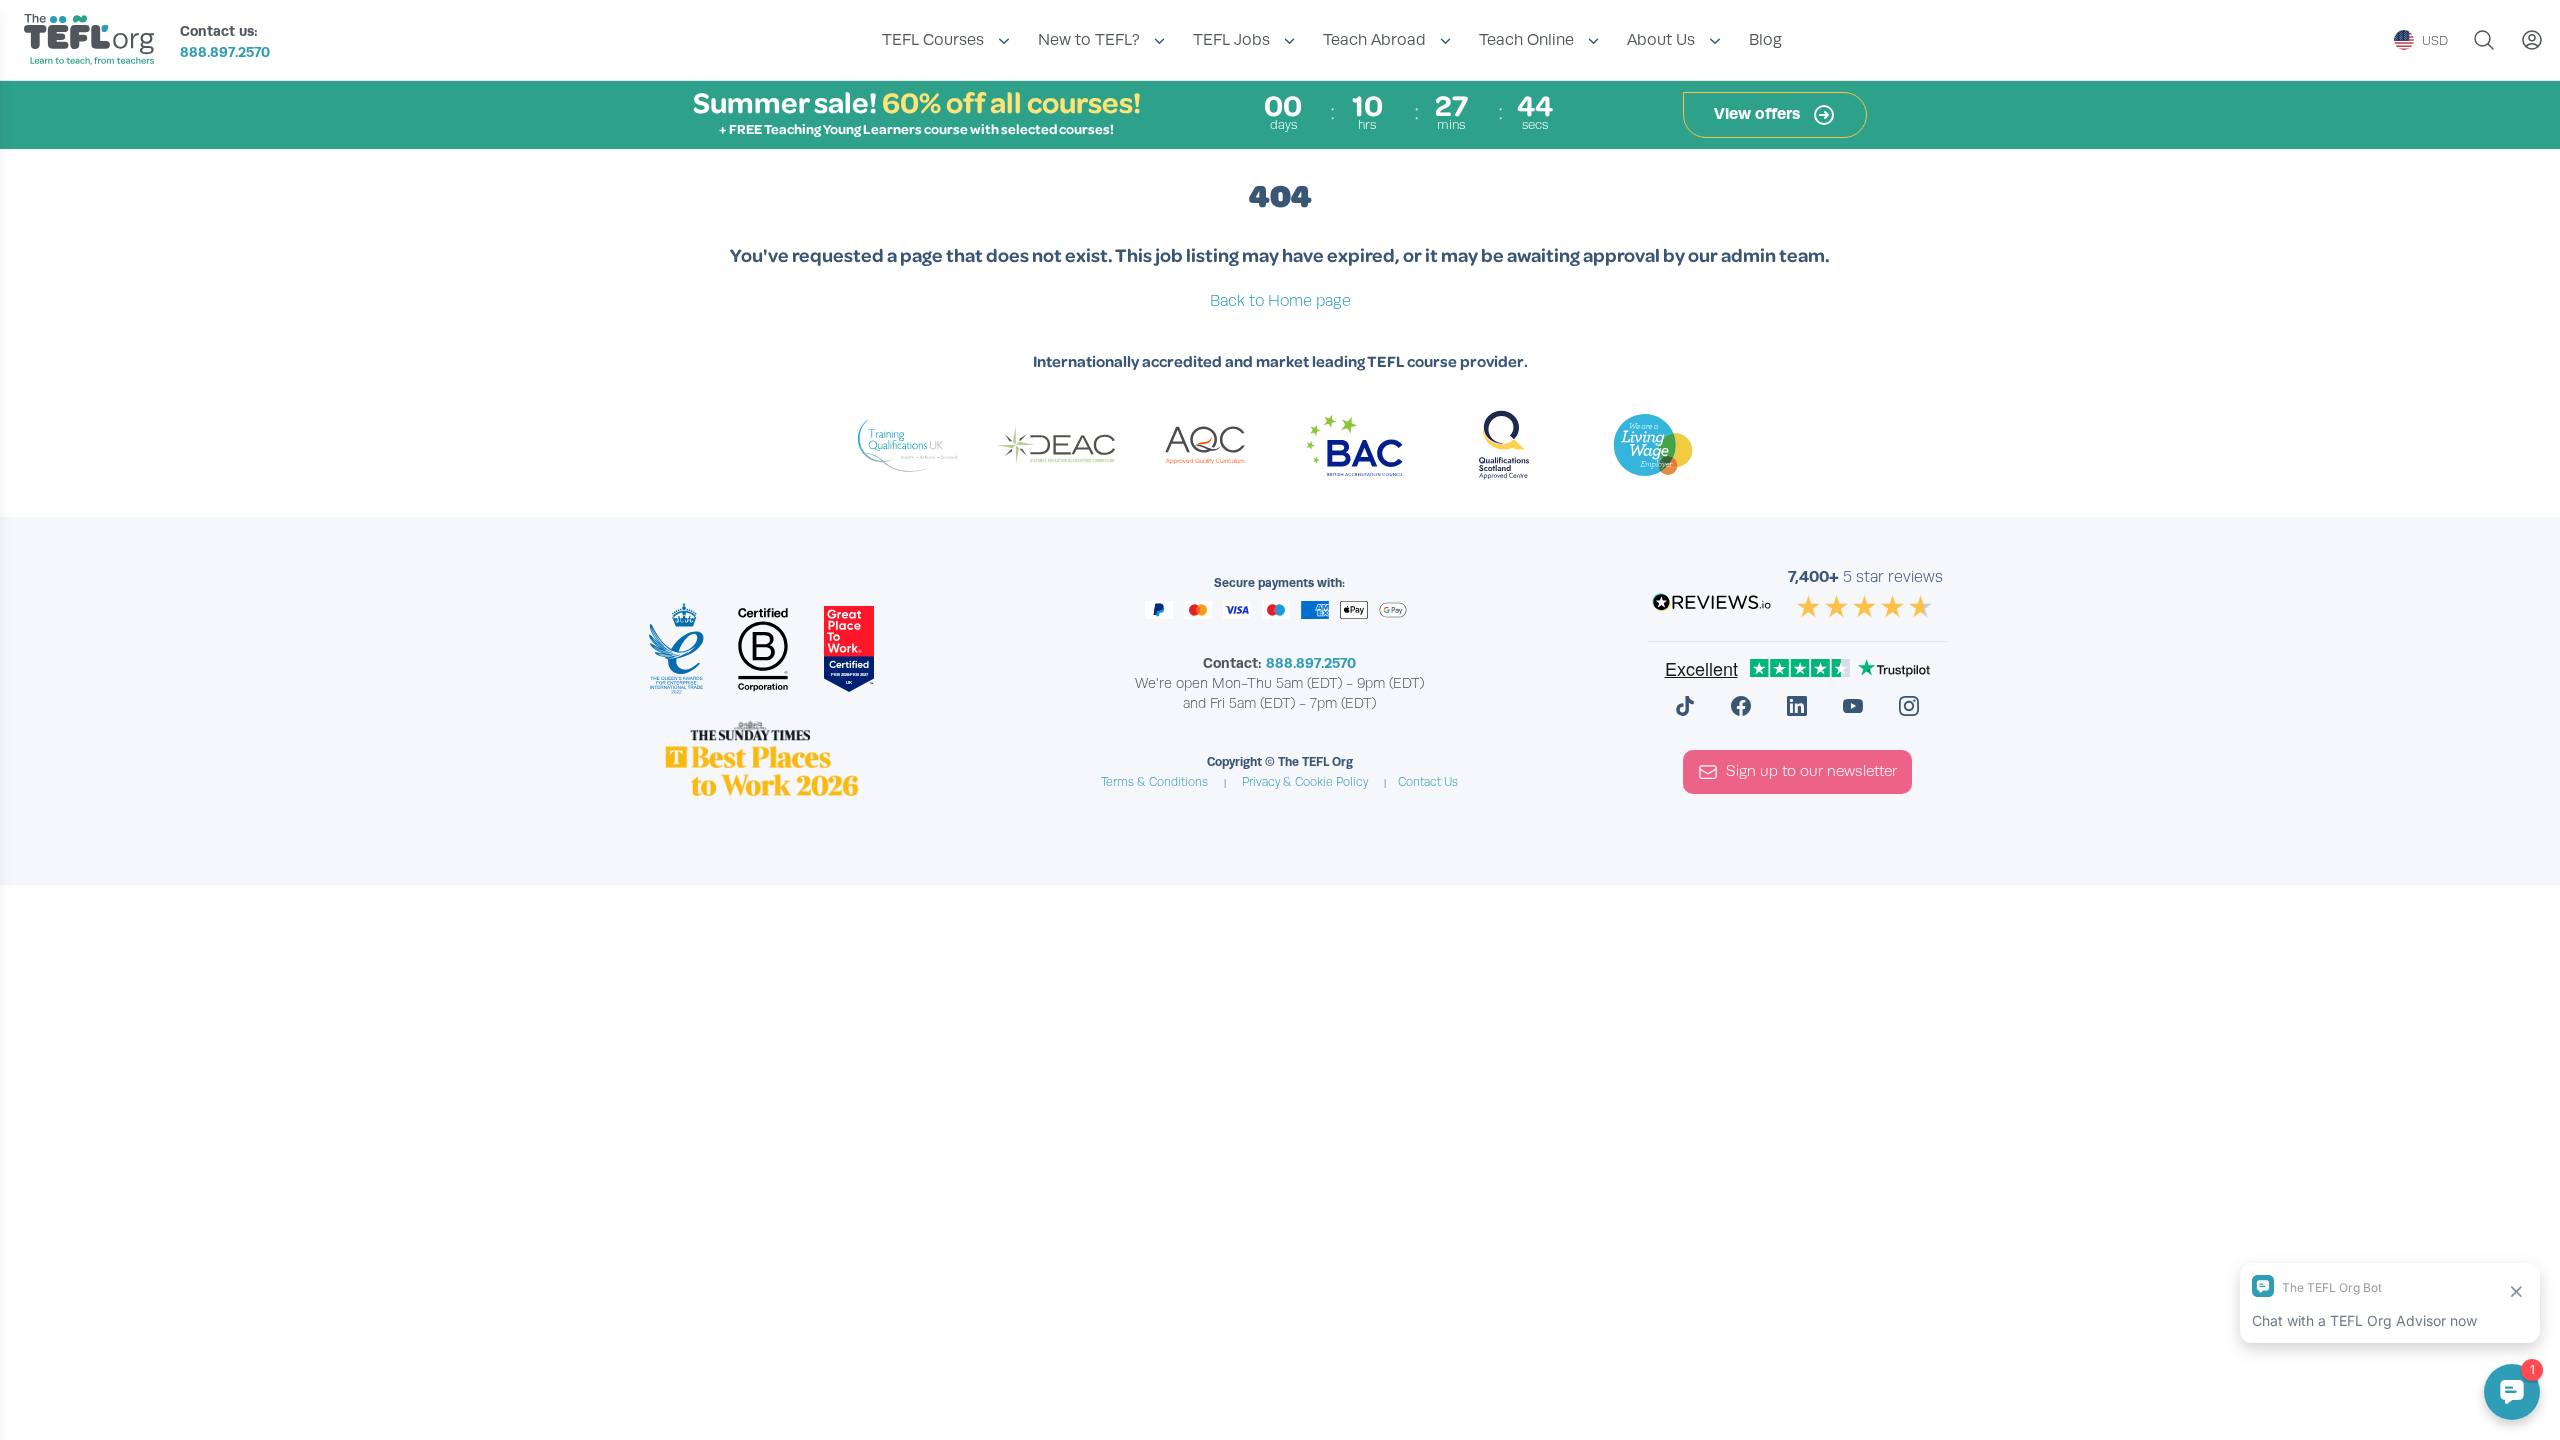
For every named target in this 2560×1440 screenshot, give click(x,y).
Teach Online (1526, 40)
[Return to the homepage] (94, 41)
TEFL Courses (933, 40)
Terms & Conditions (1154, 782)
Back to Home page (1280, 301)
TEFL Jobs (1231, 40)
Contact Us (1428, 782)
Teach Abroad (1374, 40)
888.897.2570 (225, 52)
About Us (1661, 40)
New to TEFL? (1089, 40)
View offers (1759, 113)
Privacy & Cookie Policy (1305, 782)
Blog (1765, 40)
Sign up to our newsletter (1811, 771)
